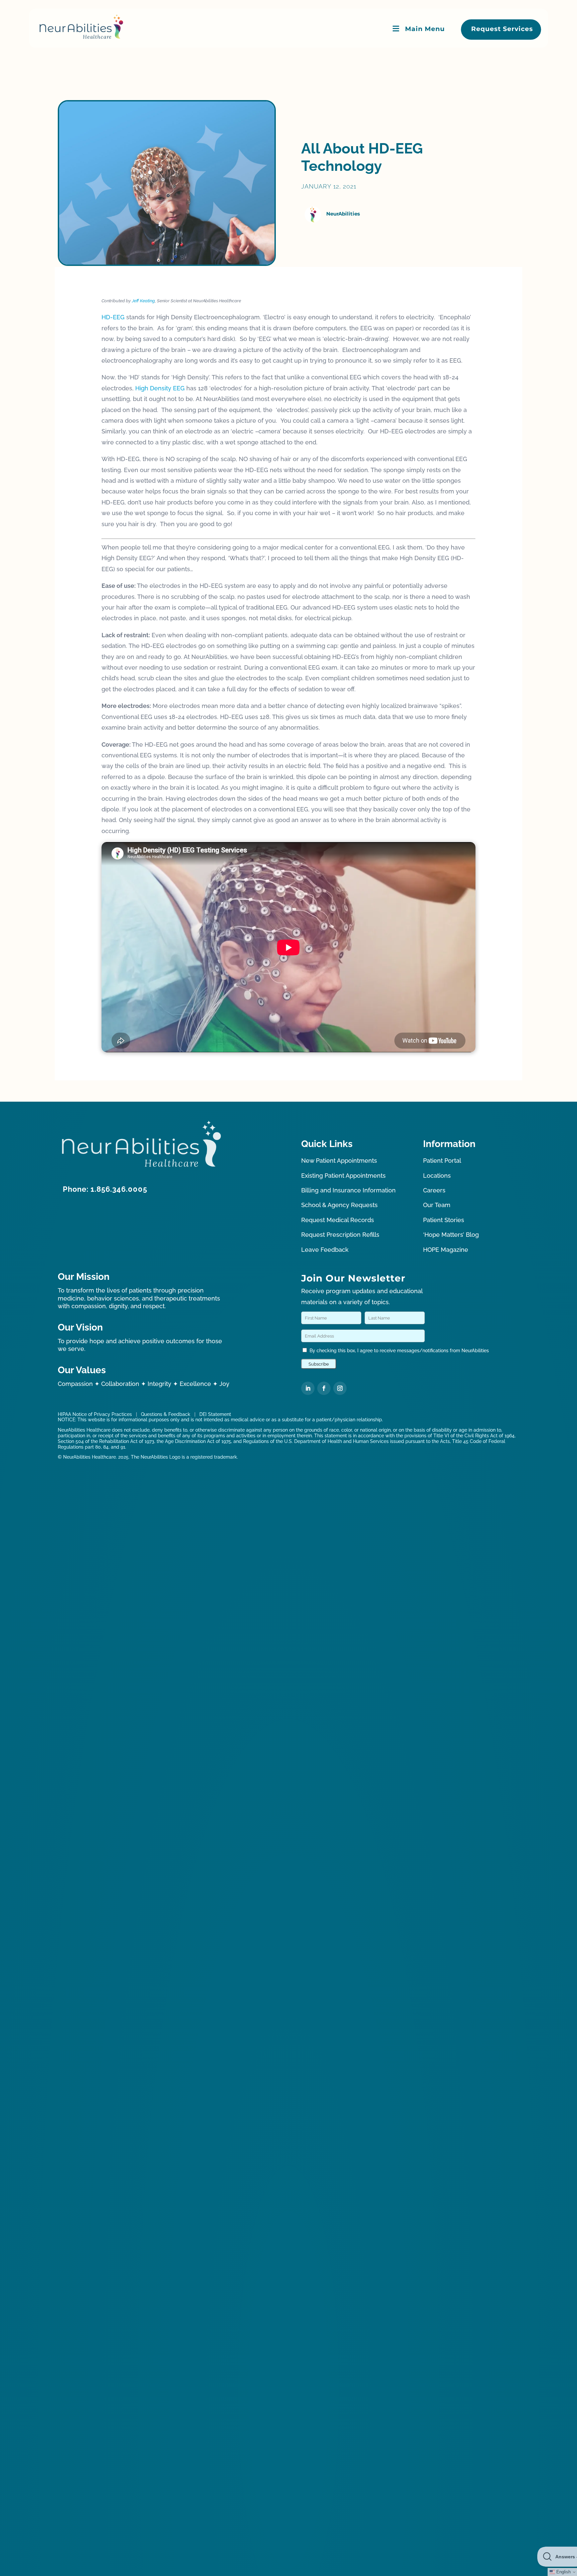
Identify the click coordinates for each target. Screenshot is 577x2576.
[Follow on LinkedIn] (308, 1388)
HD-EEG (113, 317)
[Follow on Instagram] (340, 1388)
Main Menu (425, 29)
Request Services (502, 29)
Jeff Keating (143, 301)
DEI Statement (215, 1414)
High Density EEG (160, 388)
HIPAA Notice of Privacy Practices (95, 1414)
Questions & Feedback (166, 1414)
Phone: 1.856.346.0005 (105, 1189)
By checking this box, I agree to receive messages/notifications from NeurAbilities (399, 1351)
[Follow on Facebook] (324, 1388)
